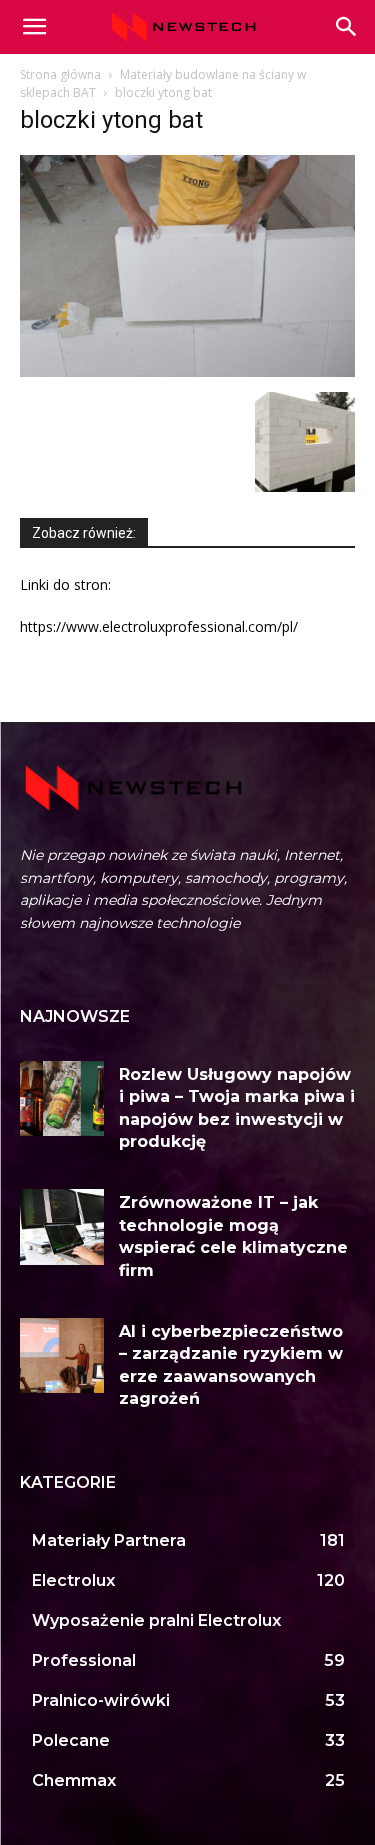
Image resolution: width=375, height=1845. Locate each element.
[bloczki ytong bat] (187, 371)
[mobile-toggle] (34, 27)
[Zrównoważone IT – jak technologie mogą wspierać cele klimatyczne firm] (62, 1226)
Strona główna (60, 74)
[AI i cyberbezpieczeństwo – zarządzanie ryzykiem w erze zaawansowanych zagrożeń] (62, 1355)
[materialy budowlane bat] (305, 486)
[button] (347, 27)
